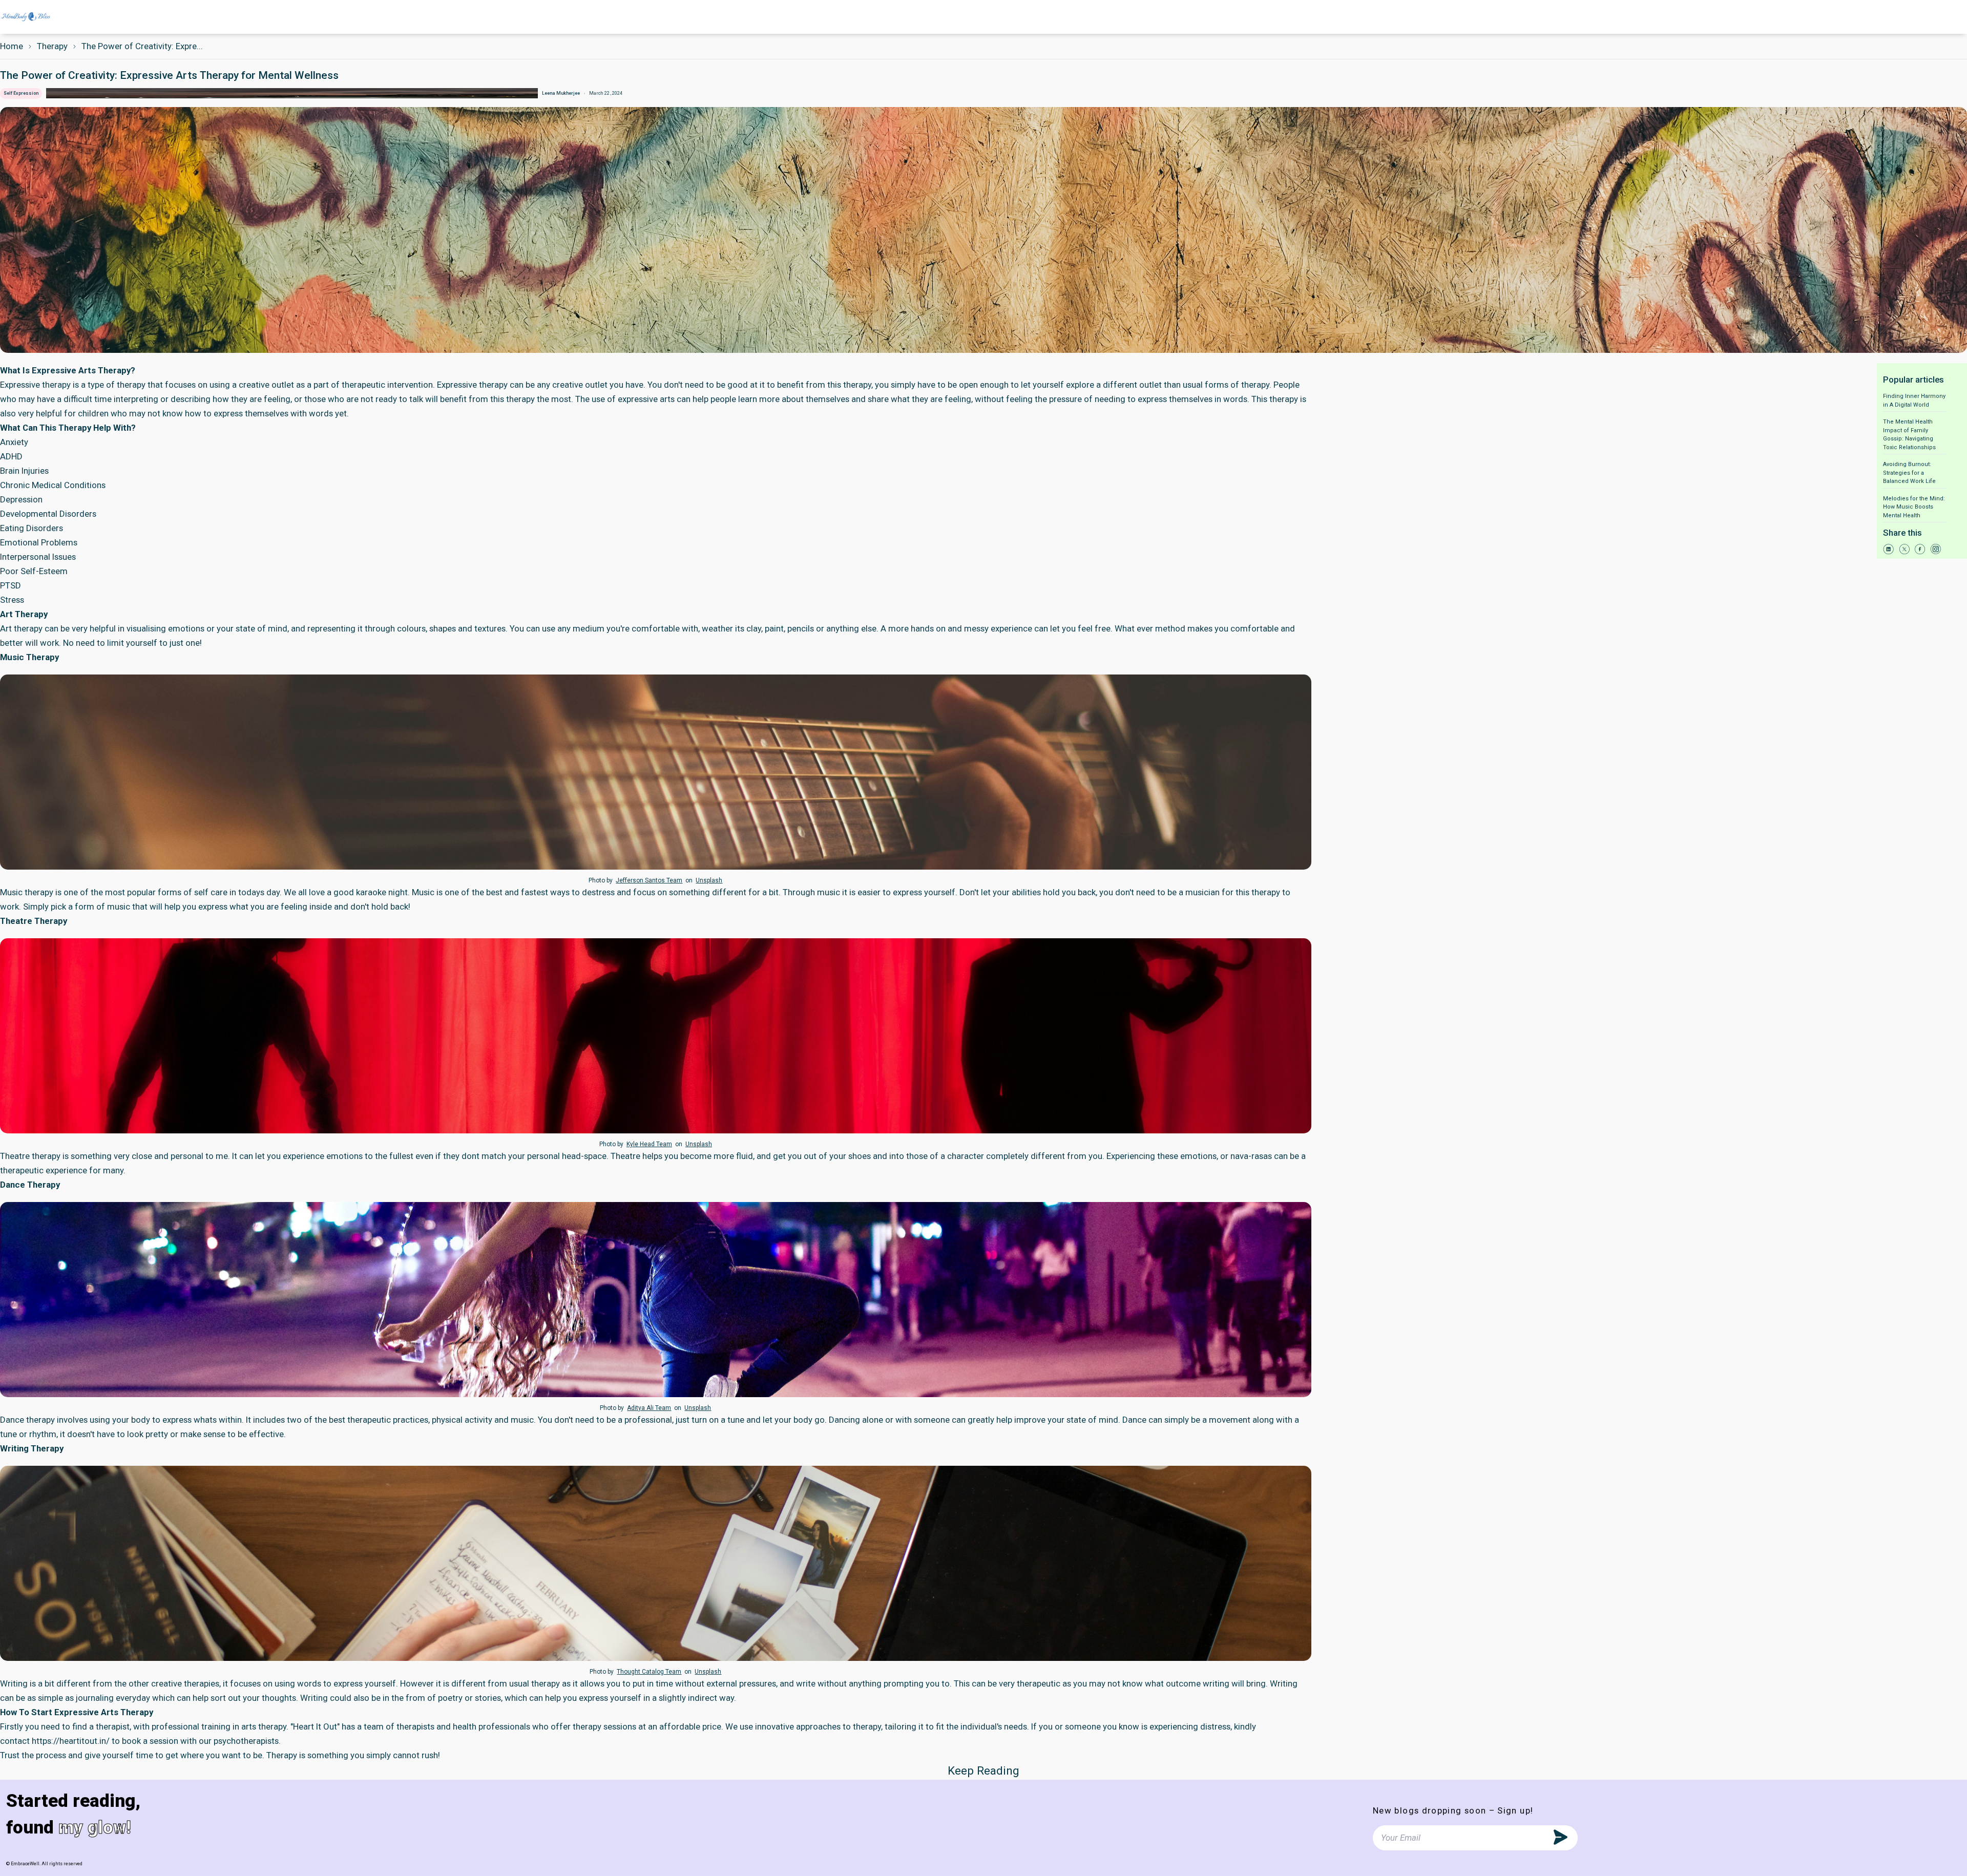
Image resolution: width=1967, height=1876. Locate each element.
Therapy (52, 46)
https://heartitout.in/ (71, 1741)
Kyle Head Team (649, 1144)
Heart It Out (315, 1726)
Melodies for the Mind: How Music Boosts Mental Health (1914, 507)
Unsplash (709, 880)
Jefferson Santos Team (649, 880)
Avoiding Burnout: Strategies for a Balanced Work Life (1909, 473)
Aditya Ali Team (649, 1408)
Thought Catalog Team (649, 1672)
